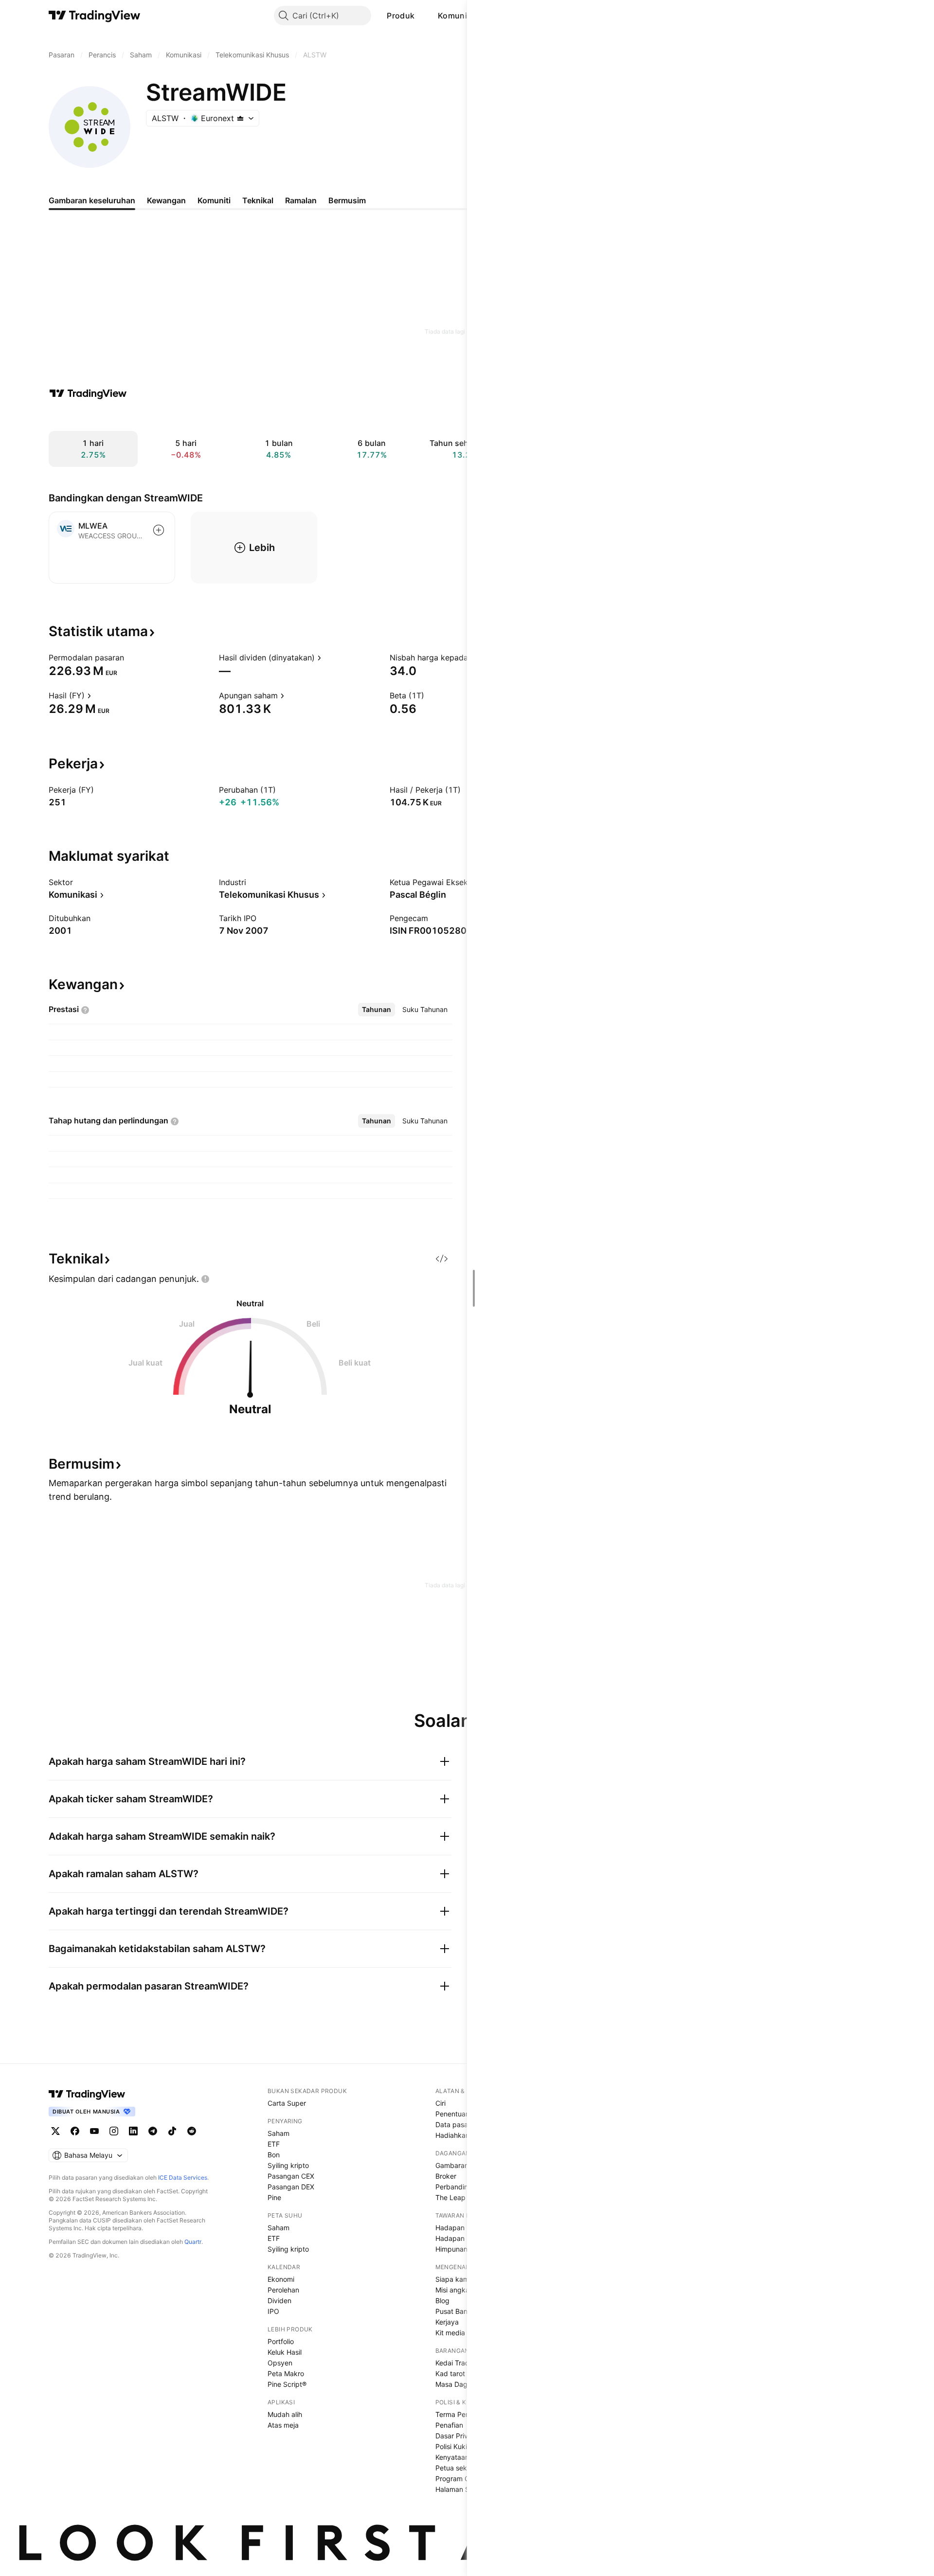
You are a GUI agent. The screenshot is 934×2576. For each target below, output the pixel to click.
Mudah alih (285, 2414)
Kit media (450, 2333)
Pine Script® (287, 2384)
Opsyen (280, 2363)
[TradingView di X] (55, 2131)
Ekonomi (281, 2279)
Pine (274, 2197)
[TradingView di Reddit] (192, 2131)
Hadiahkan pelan (462, 2135)
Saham (278, 2133)
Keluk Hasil (285, 2352)
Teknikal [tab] (258, 200)
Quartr (193, 2242)
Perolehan (283, 2290)
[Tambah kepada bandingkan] (159, 530)
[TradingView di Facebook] (75, 2131)
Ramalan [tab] (301, 200)
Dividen (279, 2301)
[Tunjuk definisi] (130, 657)
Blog (442, 2301)
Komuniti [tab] (214, 200)
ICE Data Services (183, 2177)
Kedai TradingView (465, 2363)
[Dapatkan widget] (442, 1259)
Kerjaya (447, 2322)
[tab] (377, 1010)
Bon (274, 2155)
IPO (273, 2311)
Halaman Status (460, 2489)
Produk (401, 16)
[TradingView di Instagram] (114, 2131)
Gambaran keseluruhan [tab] (92, 200)
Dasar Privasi (456, 2436)
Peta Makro (286, 2373)
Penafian (449, 2425)
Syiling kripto (288, 2165)
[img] (240, 118)
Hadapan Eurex (460, 2238)
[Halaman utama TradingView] (87, 2094)
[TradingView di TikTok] (172, 2131)
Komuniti (455, 16)
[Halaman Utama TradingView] (95, 16)
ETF (274, 2144)
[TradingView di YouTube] (94, 2131)
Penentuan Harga (463, 2114)
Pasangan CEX (291, 2176)
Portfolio (281, 2341)
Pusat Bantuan (458, 2311)
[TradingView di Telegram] (153, 2131)
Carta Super (287, 2103)
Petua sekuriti (457, 2468)
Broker (446, 2176)
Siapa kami (453, 2279)
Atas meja (283, 2425)
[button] (422, 16)
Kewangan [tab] (166, 200)
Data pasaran (457, 2124)
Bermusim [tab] (347, 200)
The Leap (450, 2197)
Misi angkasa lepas (466, 2290)
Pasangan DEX (291, 2187)
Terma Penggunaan (467, 2414)
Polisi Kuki (451, 2446)
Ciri (440, 2103)
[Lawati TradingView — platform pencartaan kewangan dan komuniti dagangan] (88, 393)
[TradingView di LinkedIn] (133, 2131)
